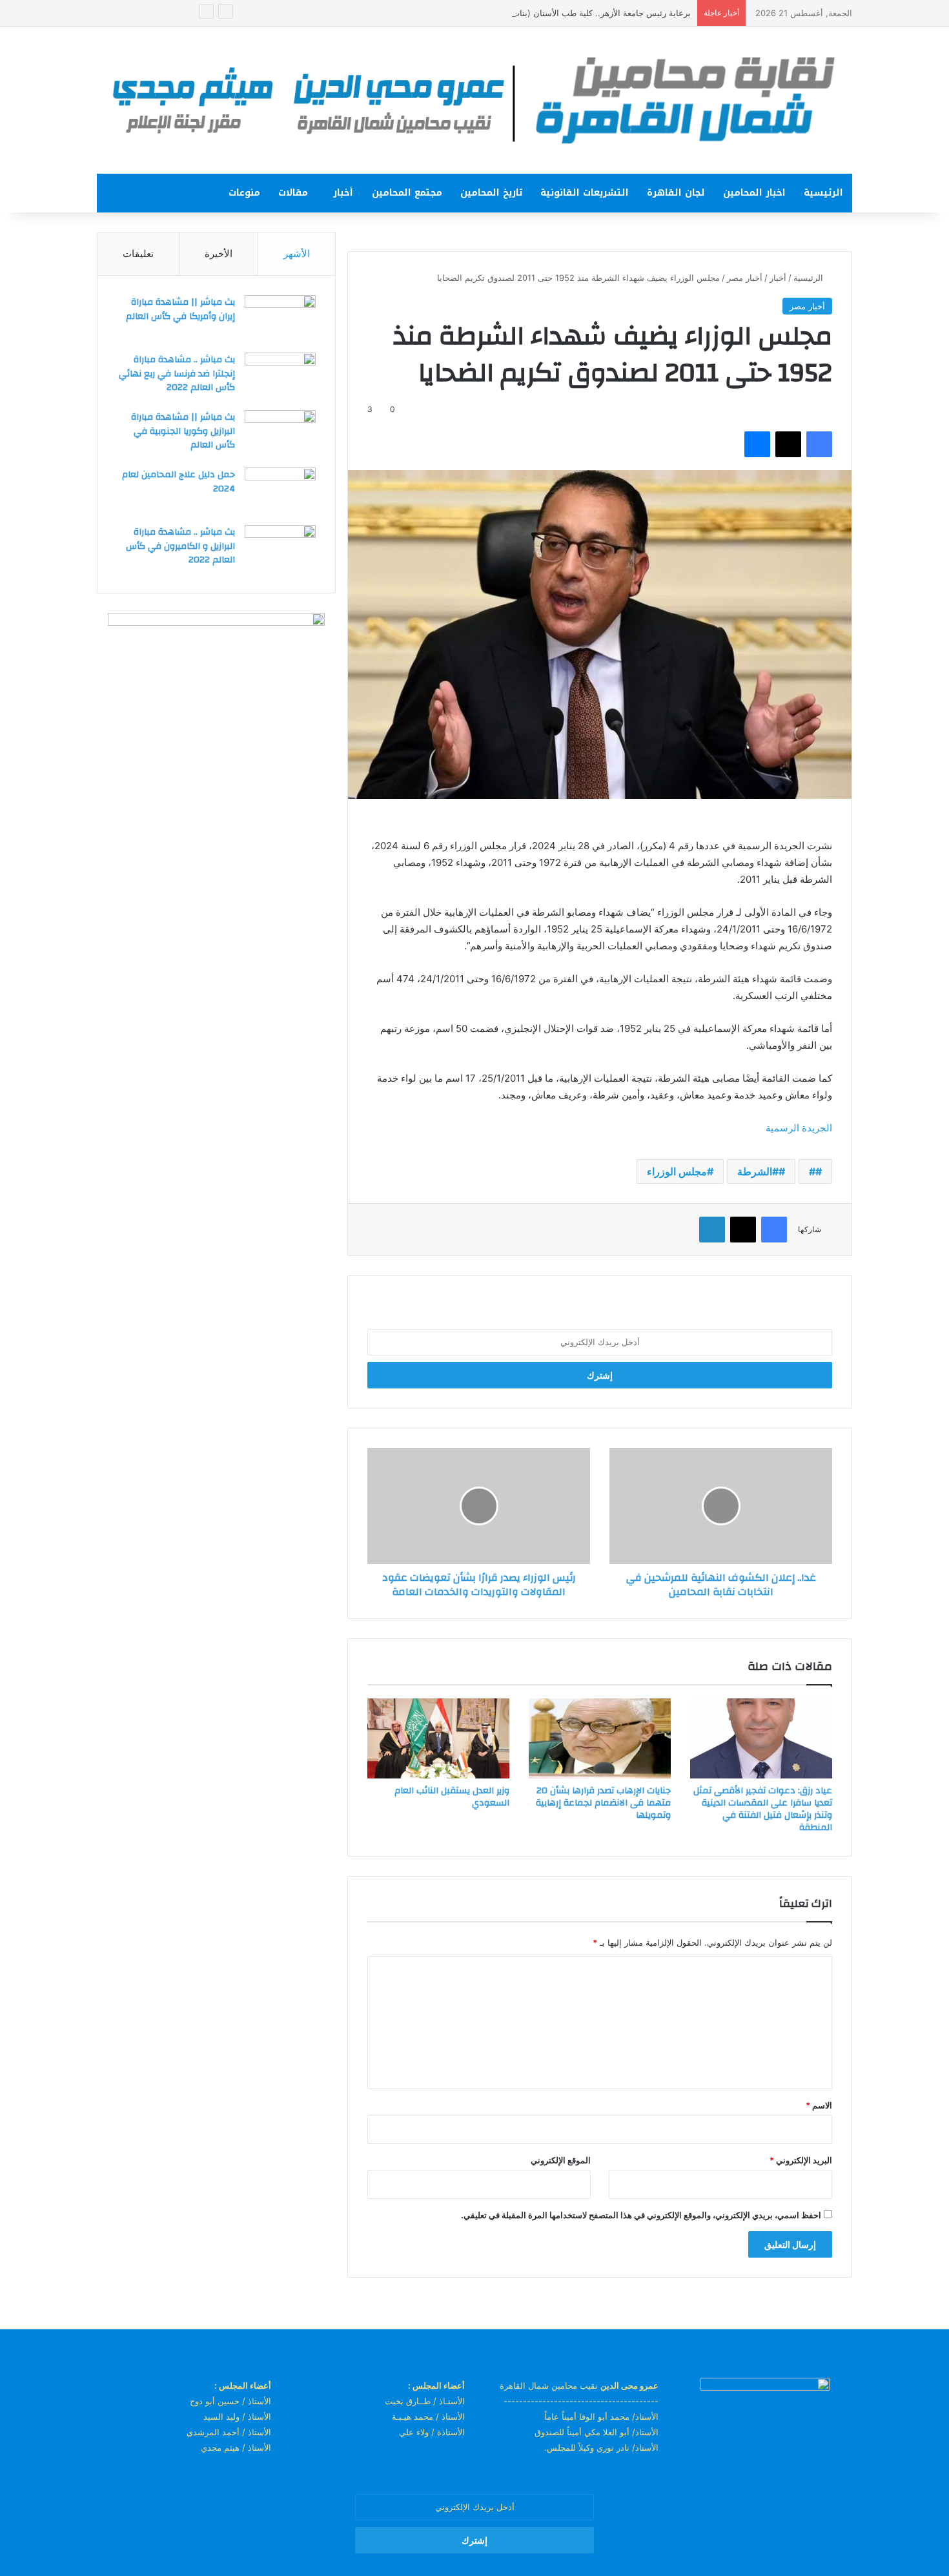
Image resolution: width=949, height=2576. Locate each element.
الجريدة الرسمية (799, 1128)
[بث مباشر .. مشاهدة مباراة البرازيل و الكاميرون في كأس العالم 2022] (280, 549)
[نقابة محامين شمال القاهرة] (474, 100)
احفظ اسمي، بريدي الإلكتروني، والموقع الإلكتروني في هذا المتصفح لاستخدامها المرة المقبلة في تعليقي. (641, 2215)
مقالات (293, 193)
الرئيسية (823, 193)
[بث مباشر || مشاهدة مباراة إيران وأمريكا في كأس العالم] (280, 319)
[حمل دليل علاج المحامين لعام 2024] (280, 492)
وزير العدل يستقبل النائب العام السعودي (452, 1797)
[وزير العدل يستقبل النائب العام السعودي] (438, 1738)
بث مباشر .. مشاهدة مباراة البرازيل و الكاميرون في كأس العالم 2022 (180, 546)
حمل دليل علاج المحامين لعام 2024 (179, 482)
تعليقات (138, 253)
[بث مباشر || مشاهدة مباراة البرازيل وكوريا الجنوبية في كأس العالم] (280, 434)
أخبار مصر (745, 278)
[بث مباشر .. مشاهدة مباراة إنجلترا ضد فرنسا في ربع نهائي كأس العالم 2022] (280, 377)
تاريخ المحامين (491, 193)
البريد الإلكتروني (801, 2160)
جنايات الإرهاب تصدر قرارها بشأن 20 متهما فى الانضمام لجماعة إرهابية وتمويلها (603, 1803)
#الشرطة (758, 1171)
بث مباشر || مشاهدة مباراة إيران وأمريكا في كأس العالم (180, 309)
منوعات (244, 193)
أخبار (343, 193)
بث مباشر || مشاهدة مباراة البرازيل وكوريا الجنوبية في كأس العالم (183, 431)
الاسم (819, 2105)
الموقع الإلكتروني (561, 2160)
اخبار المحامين (754, 193)
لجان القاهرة (676, 193)
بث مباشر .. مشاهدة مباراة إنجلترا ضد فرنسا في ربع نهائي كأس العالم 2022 (177, 374)
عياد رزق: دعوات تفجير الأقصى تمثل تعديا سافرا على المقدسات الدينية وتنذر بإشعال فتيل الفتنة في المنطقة (763, 1809)
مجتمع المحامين (407, 193)
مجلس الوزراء (677, 1171)
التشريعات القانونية (585, 193)
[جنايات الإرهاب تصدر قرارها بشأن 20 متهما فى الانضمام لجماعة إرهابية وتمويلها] (600, 1738)
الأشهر (297, 253)
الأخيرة (219, 253)
